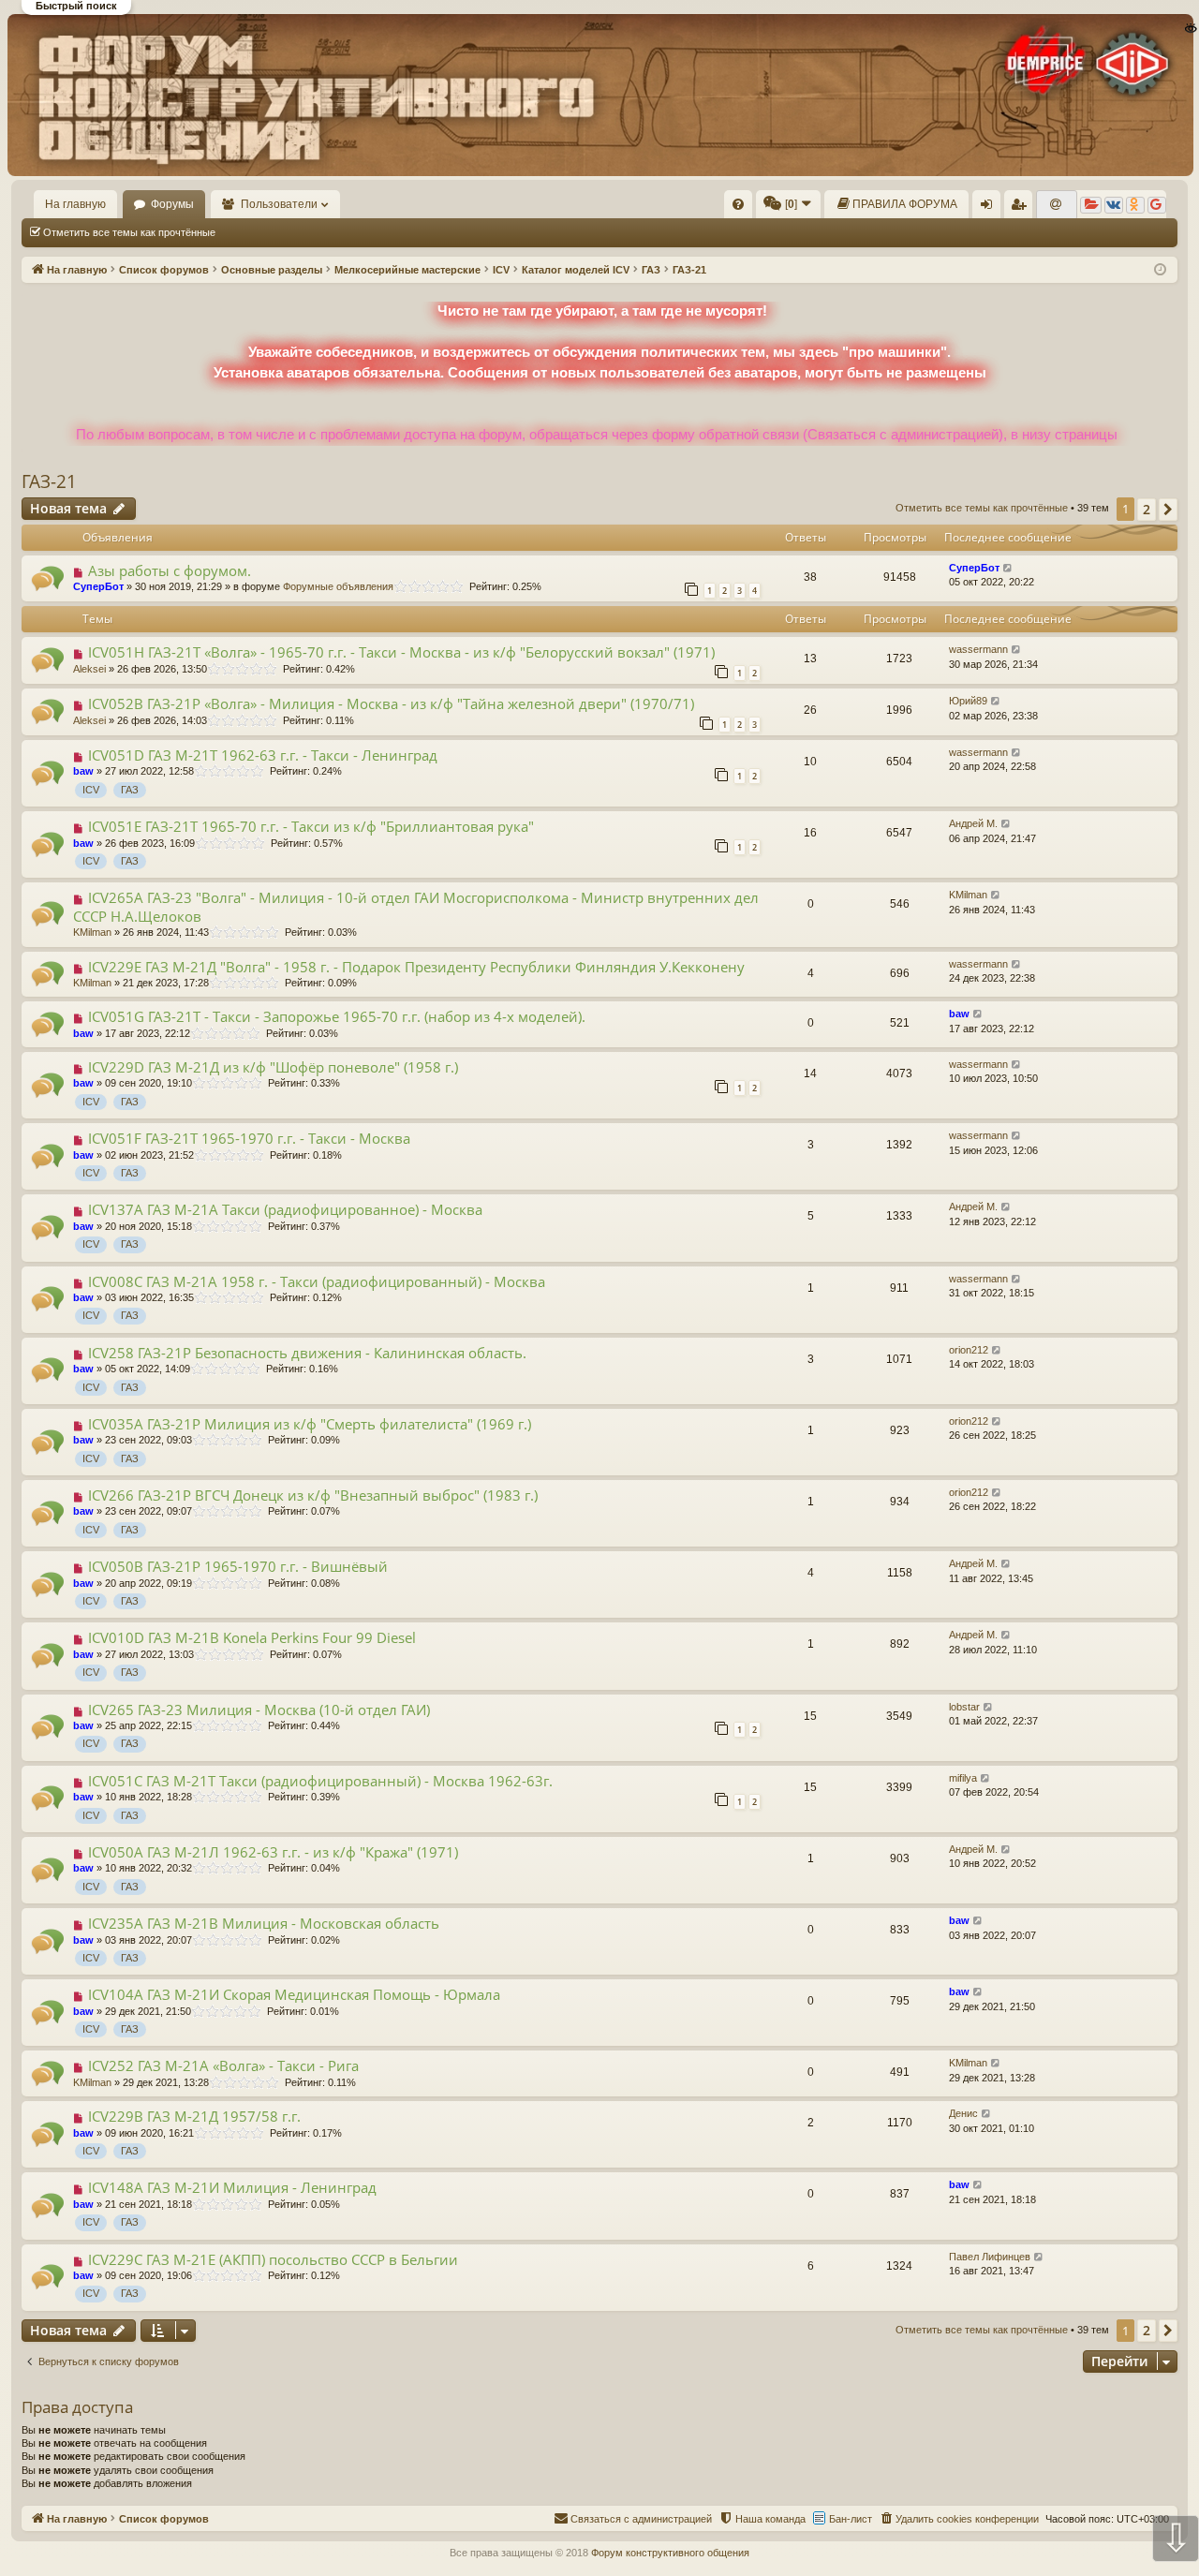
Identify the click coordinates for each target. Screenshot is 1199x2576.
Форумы (172, 204)
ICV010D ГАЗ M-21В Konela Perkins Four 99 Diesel (252, 1637)
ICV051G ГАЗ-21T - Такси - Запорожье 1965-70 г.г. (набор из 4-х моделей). (337, 1016)
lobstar (964, 1707)
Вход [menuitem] (991, 208)
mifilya (963, 1778)
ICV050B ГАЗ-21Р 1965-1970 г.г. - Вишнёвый (238, 1566)
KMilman (92, 932)
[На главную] (599, 95)
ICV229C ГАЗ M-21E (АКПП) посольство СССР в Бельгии (273, 2259)
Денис (963, 2113)
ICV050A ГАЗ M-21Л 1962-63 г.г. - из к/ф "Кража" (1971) (273, 1852)
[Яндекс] (1091, 205)
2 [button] (1147, 509)
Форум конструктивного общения (670, 2553)
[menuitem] (738, 204)
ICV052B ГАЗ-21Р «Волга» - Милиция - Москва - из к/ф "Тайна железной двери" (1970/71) (391, 703)
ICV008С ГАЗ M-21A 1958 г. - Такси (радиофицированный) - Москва (317, 1281)
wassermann (978, 649)
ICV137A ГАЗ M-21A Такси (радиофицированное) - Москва (285, 1209)
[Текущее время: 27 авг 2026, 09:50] (1160, 270)
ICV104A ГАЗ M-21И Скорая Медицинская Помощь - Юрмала (294, 1994)
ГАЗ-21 (49, 481)
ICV (91, 790)
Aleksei (89, 669)
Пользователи (279, 204)
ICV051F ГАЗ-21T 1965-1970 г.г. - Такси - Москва (249, 1138)
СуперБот (98, 586)
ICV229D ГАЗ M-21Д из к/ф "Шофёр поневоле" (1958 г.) (273, 1067)
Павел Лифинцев (990, 2257)
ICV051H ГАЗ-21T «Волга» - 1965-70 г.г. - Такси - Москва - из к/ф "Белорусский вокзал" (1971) (401, 652)
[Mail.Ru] (1057, 205)
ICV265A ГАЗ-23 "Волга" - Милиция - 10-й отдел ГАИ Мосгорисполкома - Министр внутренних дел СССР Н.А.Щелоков (416, 906)
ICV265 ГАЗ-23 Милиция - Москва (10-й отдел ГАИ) (259, 1710)
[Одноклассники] (1135, 205)
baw (83, 771)
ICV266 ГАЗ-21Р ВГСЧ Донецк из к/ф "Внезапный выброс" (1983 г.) (313, 1495)
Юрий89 (968, 701)
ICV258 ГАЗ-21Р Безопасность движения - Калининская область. (307, 1353)
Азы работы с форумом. (170, 570)
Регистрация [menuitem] (1022, 208)
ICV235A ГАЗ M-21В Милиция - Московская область (264, 1923)
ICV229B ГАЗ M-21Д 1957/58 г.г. (194, 2116)
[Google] (1157, 205)
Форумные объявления (338, 586)
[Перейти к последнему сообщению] (1008, 568)
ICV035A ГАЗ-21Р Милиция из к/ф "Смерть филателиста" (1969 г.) (310, 1424)
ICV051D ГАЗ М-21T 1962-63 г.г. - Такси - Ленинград (263, 755)
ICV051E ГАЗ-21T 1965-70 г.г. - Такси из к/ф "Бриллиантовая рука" (311, 826)
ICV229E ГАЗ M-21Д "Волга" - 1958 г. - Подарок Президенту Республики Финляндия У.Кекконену (416, 967)
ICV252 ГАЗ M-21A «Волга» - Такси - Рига (223, 2065)
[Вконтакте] (1114, 205)
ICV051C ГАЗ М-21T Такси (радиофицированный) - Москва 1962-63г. (320, 1781)
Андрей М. (973, 823)
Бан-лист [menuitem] (851, 2519)
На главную (75, 204)
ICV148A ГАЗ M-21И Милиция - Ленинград (232, 2187)
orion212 (969, 1350)
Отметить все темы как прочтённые (129, 232)
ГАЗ (130, 790)
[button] (1168, 510)
